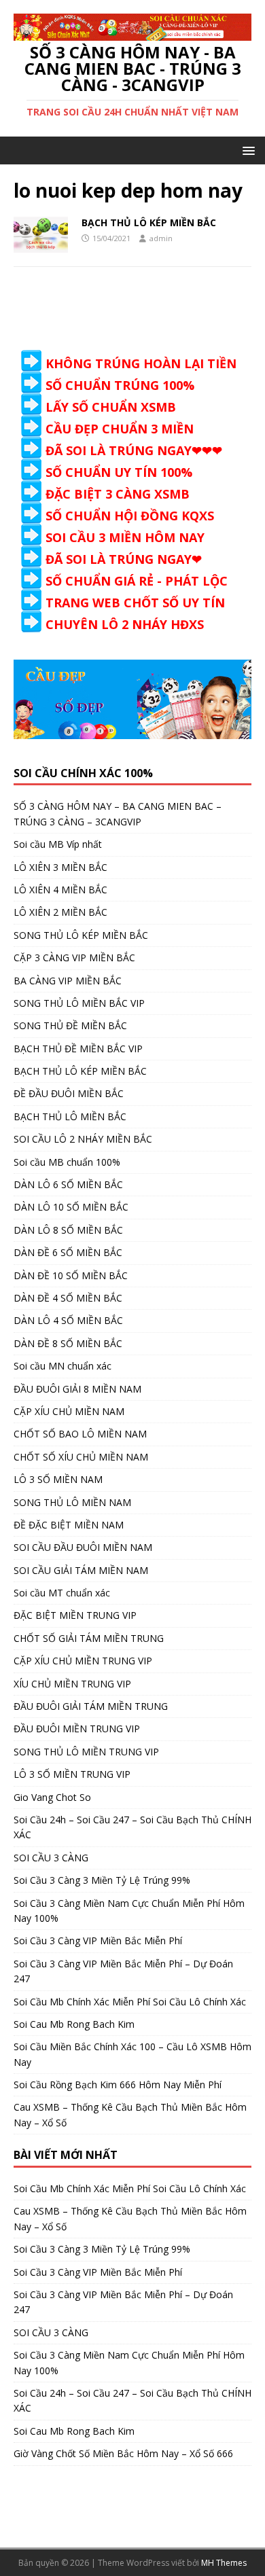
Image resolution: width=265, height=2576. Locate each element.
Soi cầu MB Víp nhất (58, 844)
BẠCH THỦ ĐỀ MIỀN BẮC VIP (78, 1049)
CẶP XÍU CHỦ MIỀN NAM (69, 1411)
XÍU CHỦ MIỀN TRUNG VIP (72, 1684)
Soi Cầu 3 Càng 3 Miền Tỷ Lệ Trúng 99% (102, 1880)
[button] (246, 150)
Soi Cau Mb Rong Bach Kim (74, 2024)
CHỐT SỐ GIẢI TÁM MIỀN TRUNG (89, 1638)
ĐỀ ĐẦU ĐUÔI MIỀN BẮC (69, 1093)
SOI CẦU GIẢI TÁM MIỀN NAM (81, 1570)
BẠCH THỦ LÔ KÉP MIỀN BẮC (149, 222)
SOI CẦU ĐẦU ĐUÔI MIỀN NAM (83, 1547)
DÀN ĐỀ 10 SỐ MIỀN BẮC (71, 1275)
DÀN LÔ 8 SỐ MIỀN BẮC (68, 1230)
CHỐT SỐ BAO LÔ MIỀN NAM (80, 1434)
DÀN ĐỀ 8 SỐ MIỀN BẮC (68, 1343)
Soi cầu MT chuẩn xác (62, 1593)
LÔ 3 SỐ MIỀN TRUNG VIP (72, 1774)
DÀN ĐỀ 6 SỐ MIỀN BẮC (68, 1252)
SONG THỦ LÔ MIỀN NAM (72, 1502)
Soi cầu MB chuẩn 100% (67, 1162)
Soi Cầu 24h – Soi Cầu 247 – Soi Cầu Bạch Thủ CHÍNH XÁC (132, 1827)
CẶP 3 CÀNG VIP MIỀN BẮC (74, 958)
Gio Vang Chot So (52, 1797)
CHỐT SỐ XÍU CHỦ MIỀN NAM (81, 1457)
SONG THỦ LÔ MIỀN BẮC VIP (79, 1003)
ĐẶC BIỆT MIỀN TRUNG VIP (75, 1615)
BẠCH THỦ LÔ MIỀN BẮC (70, 1116)
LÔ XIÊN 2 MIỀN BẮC (60, 912)
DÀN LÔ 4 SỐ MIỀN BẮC (68, 1320)
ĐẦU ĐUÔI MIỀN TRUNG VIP (77, 1729)
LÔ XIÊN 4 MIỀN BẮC (60, 890)
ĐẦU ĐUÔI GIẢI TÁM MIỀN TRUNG (91, 1706)
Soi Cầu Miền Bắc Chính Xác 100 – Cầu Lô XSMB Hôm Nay (132, 2054)
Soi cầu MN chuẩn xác (63, 1366)
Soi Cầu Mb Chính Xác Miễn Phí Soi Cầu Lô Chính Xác (130, 2002)
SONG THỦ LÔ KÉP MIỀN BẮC (81, 935)
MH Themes (224, 2563)
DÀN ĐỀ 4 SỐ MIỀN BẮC (68, 1298)
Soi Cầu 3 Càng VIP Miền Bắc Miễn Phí (98, 1940)
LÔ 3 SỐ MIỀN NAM (58, 1479)
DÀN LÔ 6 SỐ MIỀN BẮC (68, 1184)
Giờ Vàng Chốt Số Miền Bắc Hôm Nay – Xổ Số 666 (123, 2453)
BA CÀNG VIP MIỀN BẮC (68, 981)
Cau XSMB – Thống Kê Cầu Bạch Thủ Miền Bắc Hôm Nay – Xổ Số (130, 2114)
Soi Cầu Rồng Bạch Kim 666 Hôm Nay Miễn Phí (118, 2085)
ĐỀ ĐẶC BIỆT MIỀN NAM (69, 1525)
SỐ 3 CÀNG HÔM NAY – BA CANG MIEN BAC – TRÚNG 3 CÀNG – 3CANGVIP (118, 813)
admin (161, 238)
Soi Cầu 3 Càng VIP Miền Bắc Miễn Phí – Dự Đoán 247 (123, 1971)
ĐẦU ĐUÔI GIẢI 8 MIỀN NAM (77, 1389)
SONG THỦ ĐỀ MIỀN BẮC (70, 1025)
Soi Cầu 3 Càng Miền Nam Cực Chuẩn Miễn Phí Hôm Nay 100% (129, 1911)
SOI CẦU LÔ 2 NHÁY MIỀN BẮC (83, 1139)
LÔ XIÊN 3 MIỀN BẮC (60, 867)
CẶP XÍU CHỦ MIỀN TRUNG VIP (83, 1661)
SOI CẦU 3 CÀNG (51, 1858)
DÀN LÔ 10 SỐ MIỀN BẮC (71, 1207)
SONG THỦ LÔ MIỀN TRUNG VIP (86, 1752)
